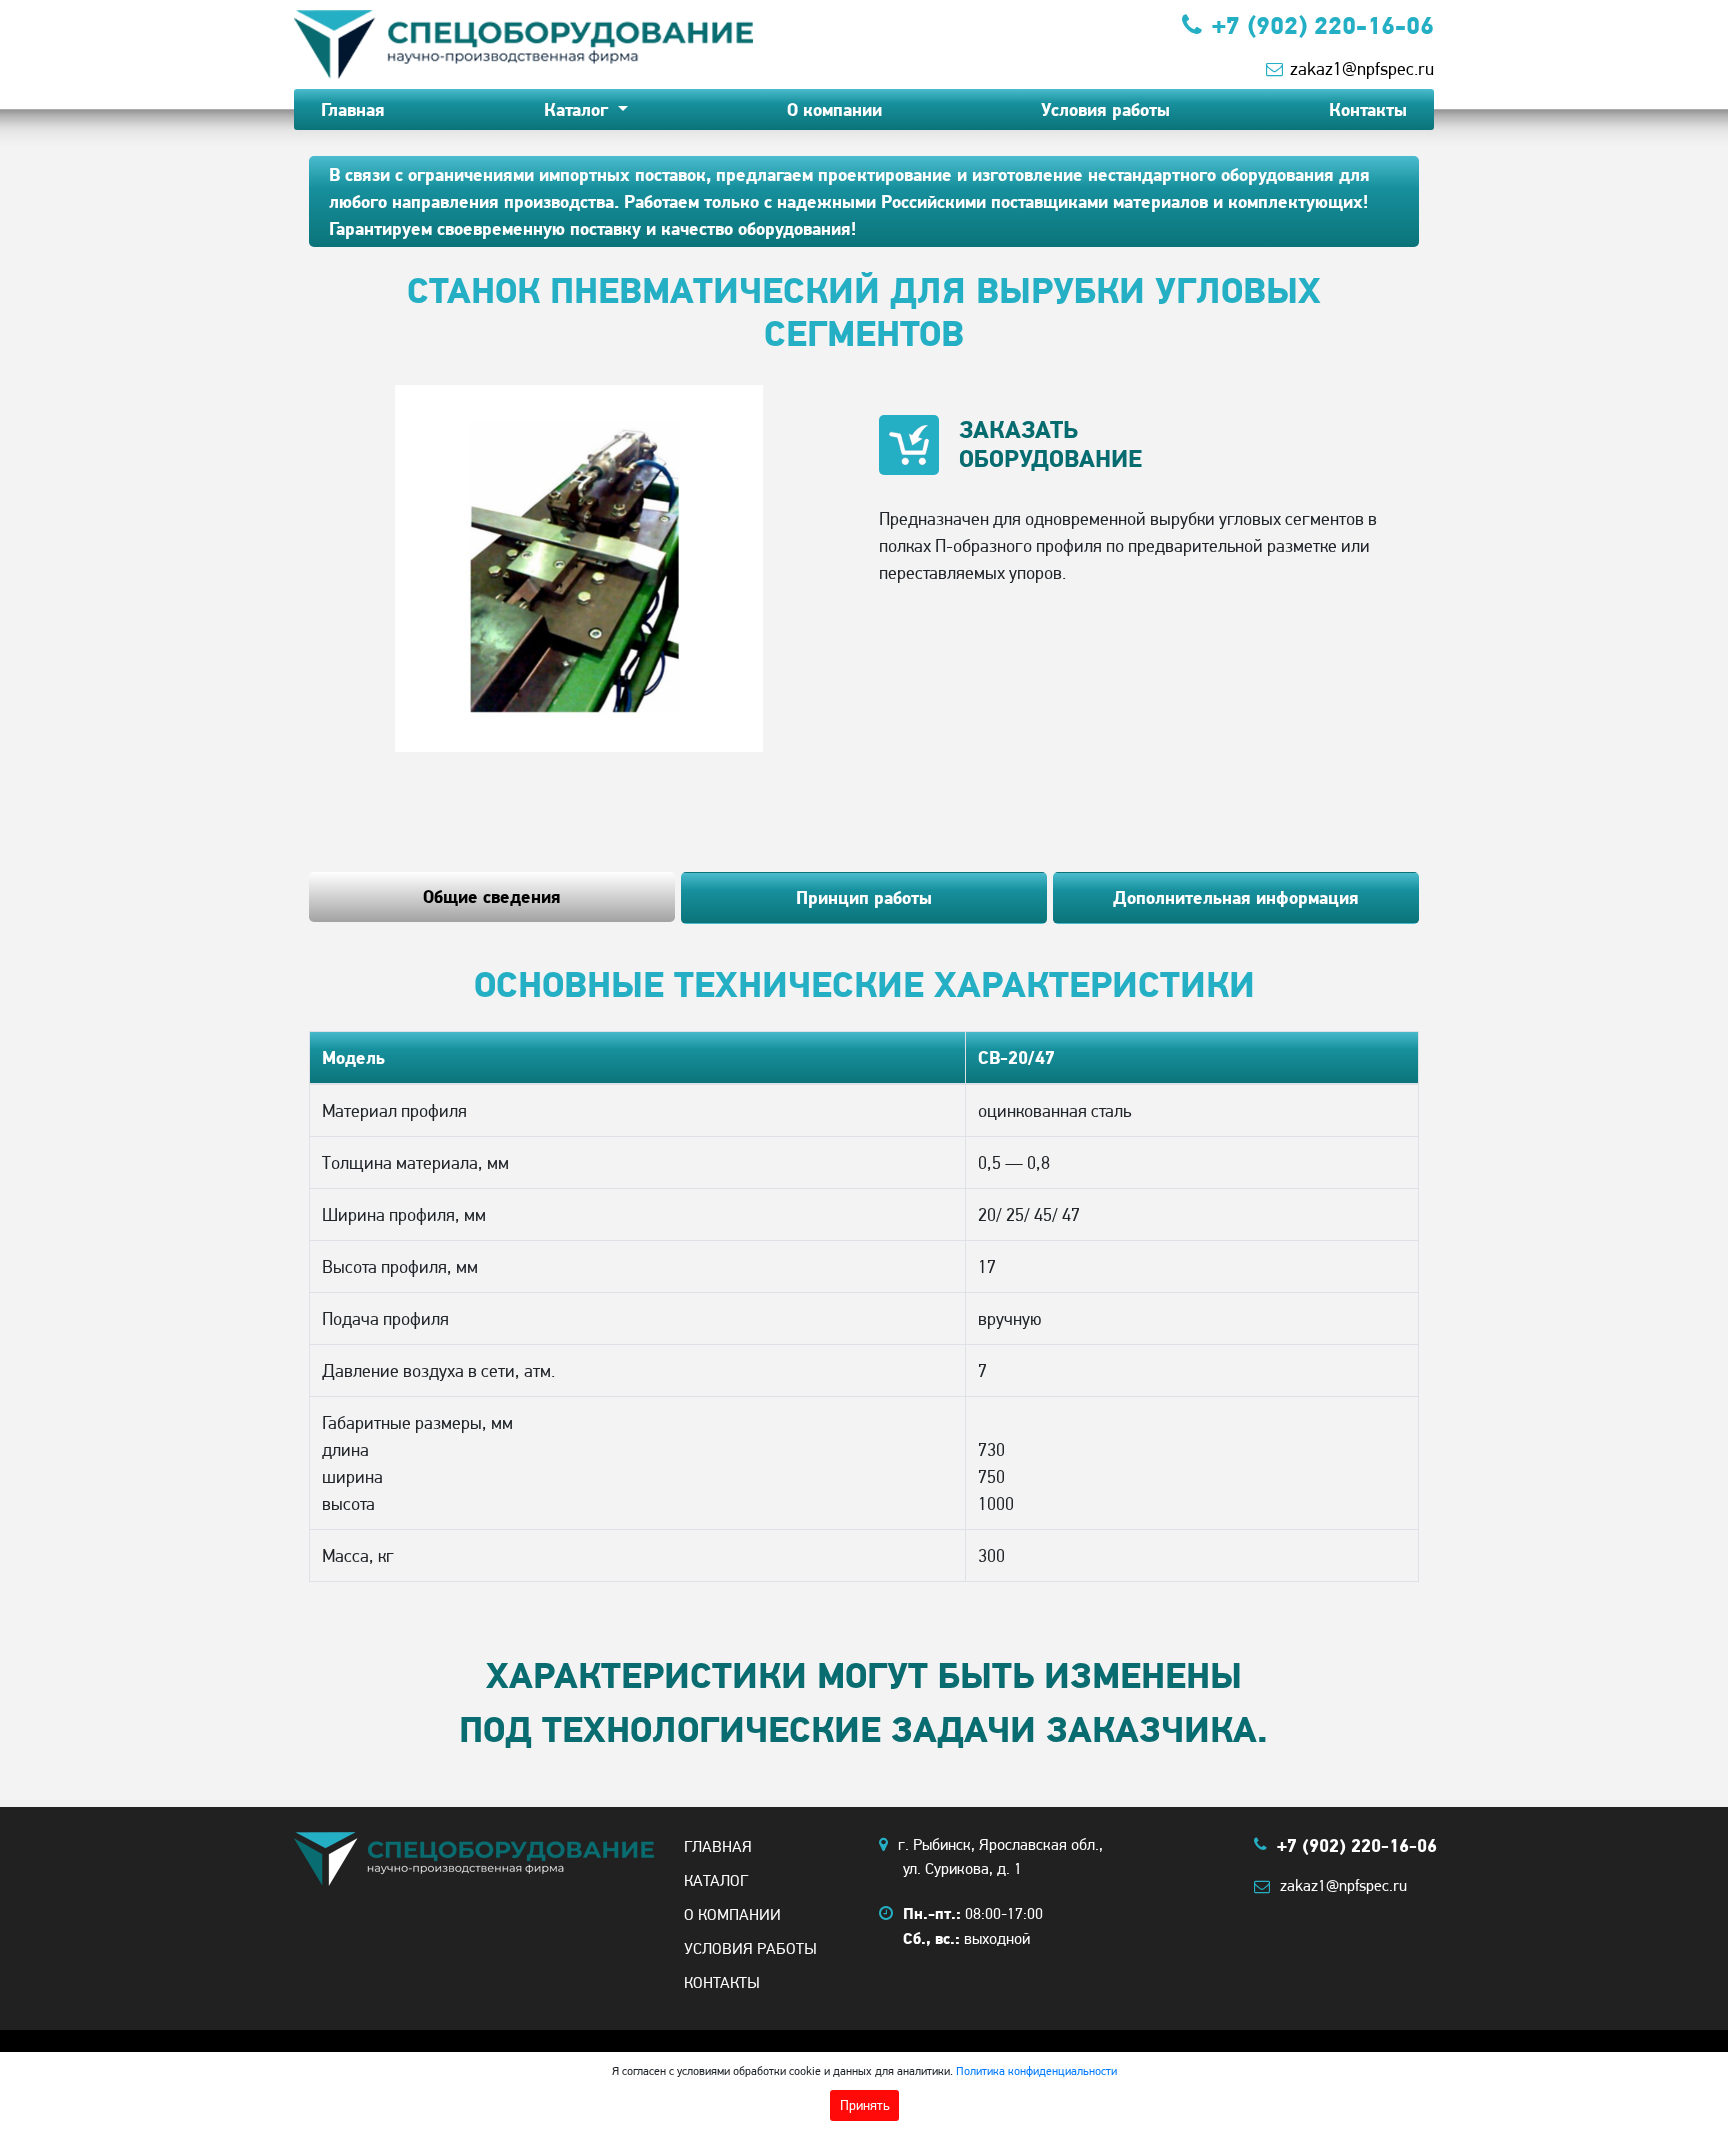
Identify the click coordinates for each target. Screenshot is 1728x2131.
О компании (834, 109)
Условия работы (1105, 109)
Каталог (578, 109)
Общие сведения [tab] (492, 896)
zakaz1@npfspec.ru (1362, 68)
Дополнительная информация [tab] (1236, 897)
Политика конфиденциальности (1036, 2071)
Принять (864, 2105)
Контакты (1368, 109)
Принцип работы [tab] (864, 897)
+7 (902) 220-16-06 (1323, 25)
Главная (353, 109)
